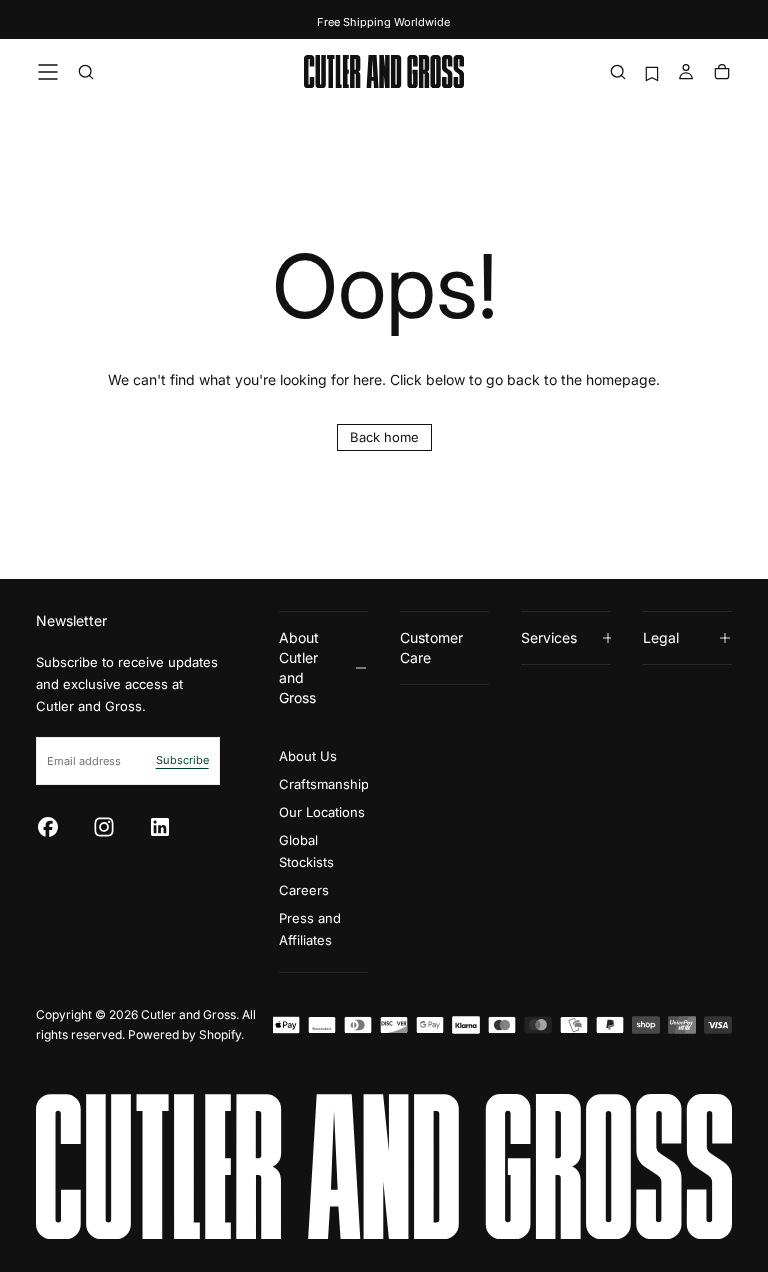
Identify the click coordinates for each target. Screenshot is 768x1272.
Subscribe (182, 760)
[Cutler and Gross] (384, 1166)
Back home (384, 437)
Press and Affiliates (310, 929)
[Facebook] (48, 827)
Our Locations (322, 812)
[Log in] (686, 73)
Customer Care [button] (431, 647)
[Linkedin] (160, 827)
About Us (308, 756)
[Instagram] (104, 827)
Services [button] (549, 637)
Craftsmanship (323, 784)
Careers (304, 890)
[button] (48, 72)
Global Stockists (306, 851)
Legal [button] (661, 637)
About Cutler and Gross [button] (299, 667)
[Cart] (722, 73)
